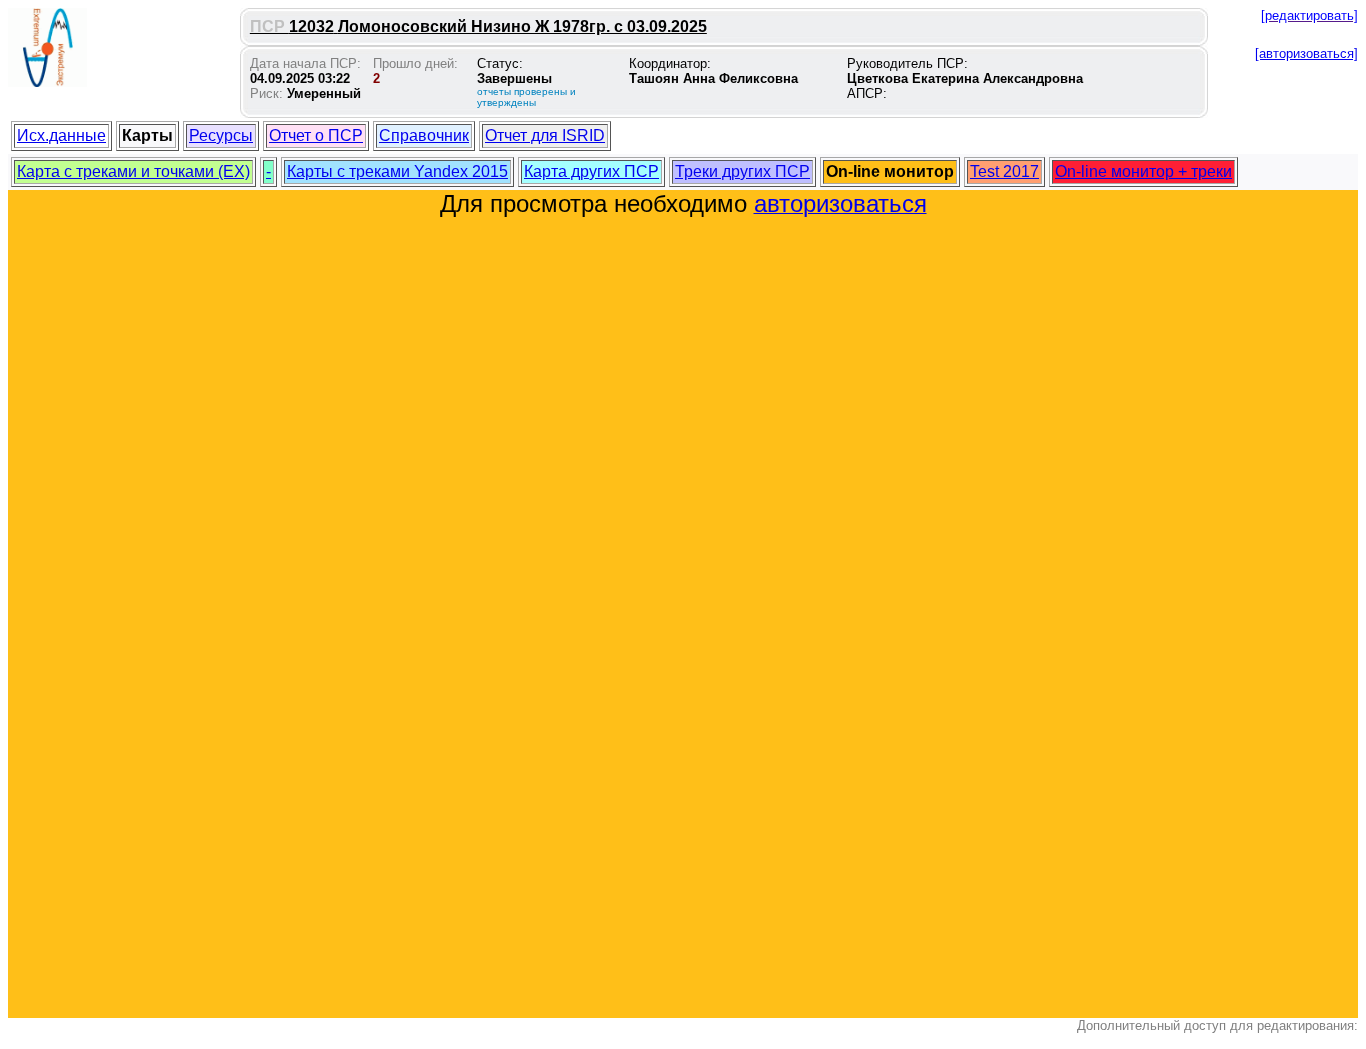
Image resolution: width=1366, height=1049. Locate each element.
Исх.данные (61, 135)
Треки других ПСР (742, 171)
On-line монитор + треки (1143, 171)
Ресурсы (221, 135)
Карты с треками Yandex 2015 (397, 171)
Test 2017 (1004, 171)
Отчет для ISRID (545, 135)
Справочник (424, 135)
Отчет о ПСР (316, 135)
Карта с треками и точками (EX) (133, 171)
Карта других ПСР (591, 171)
